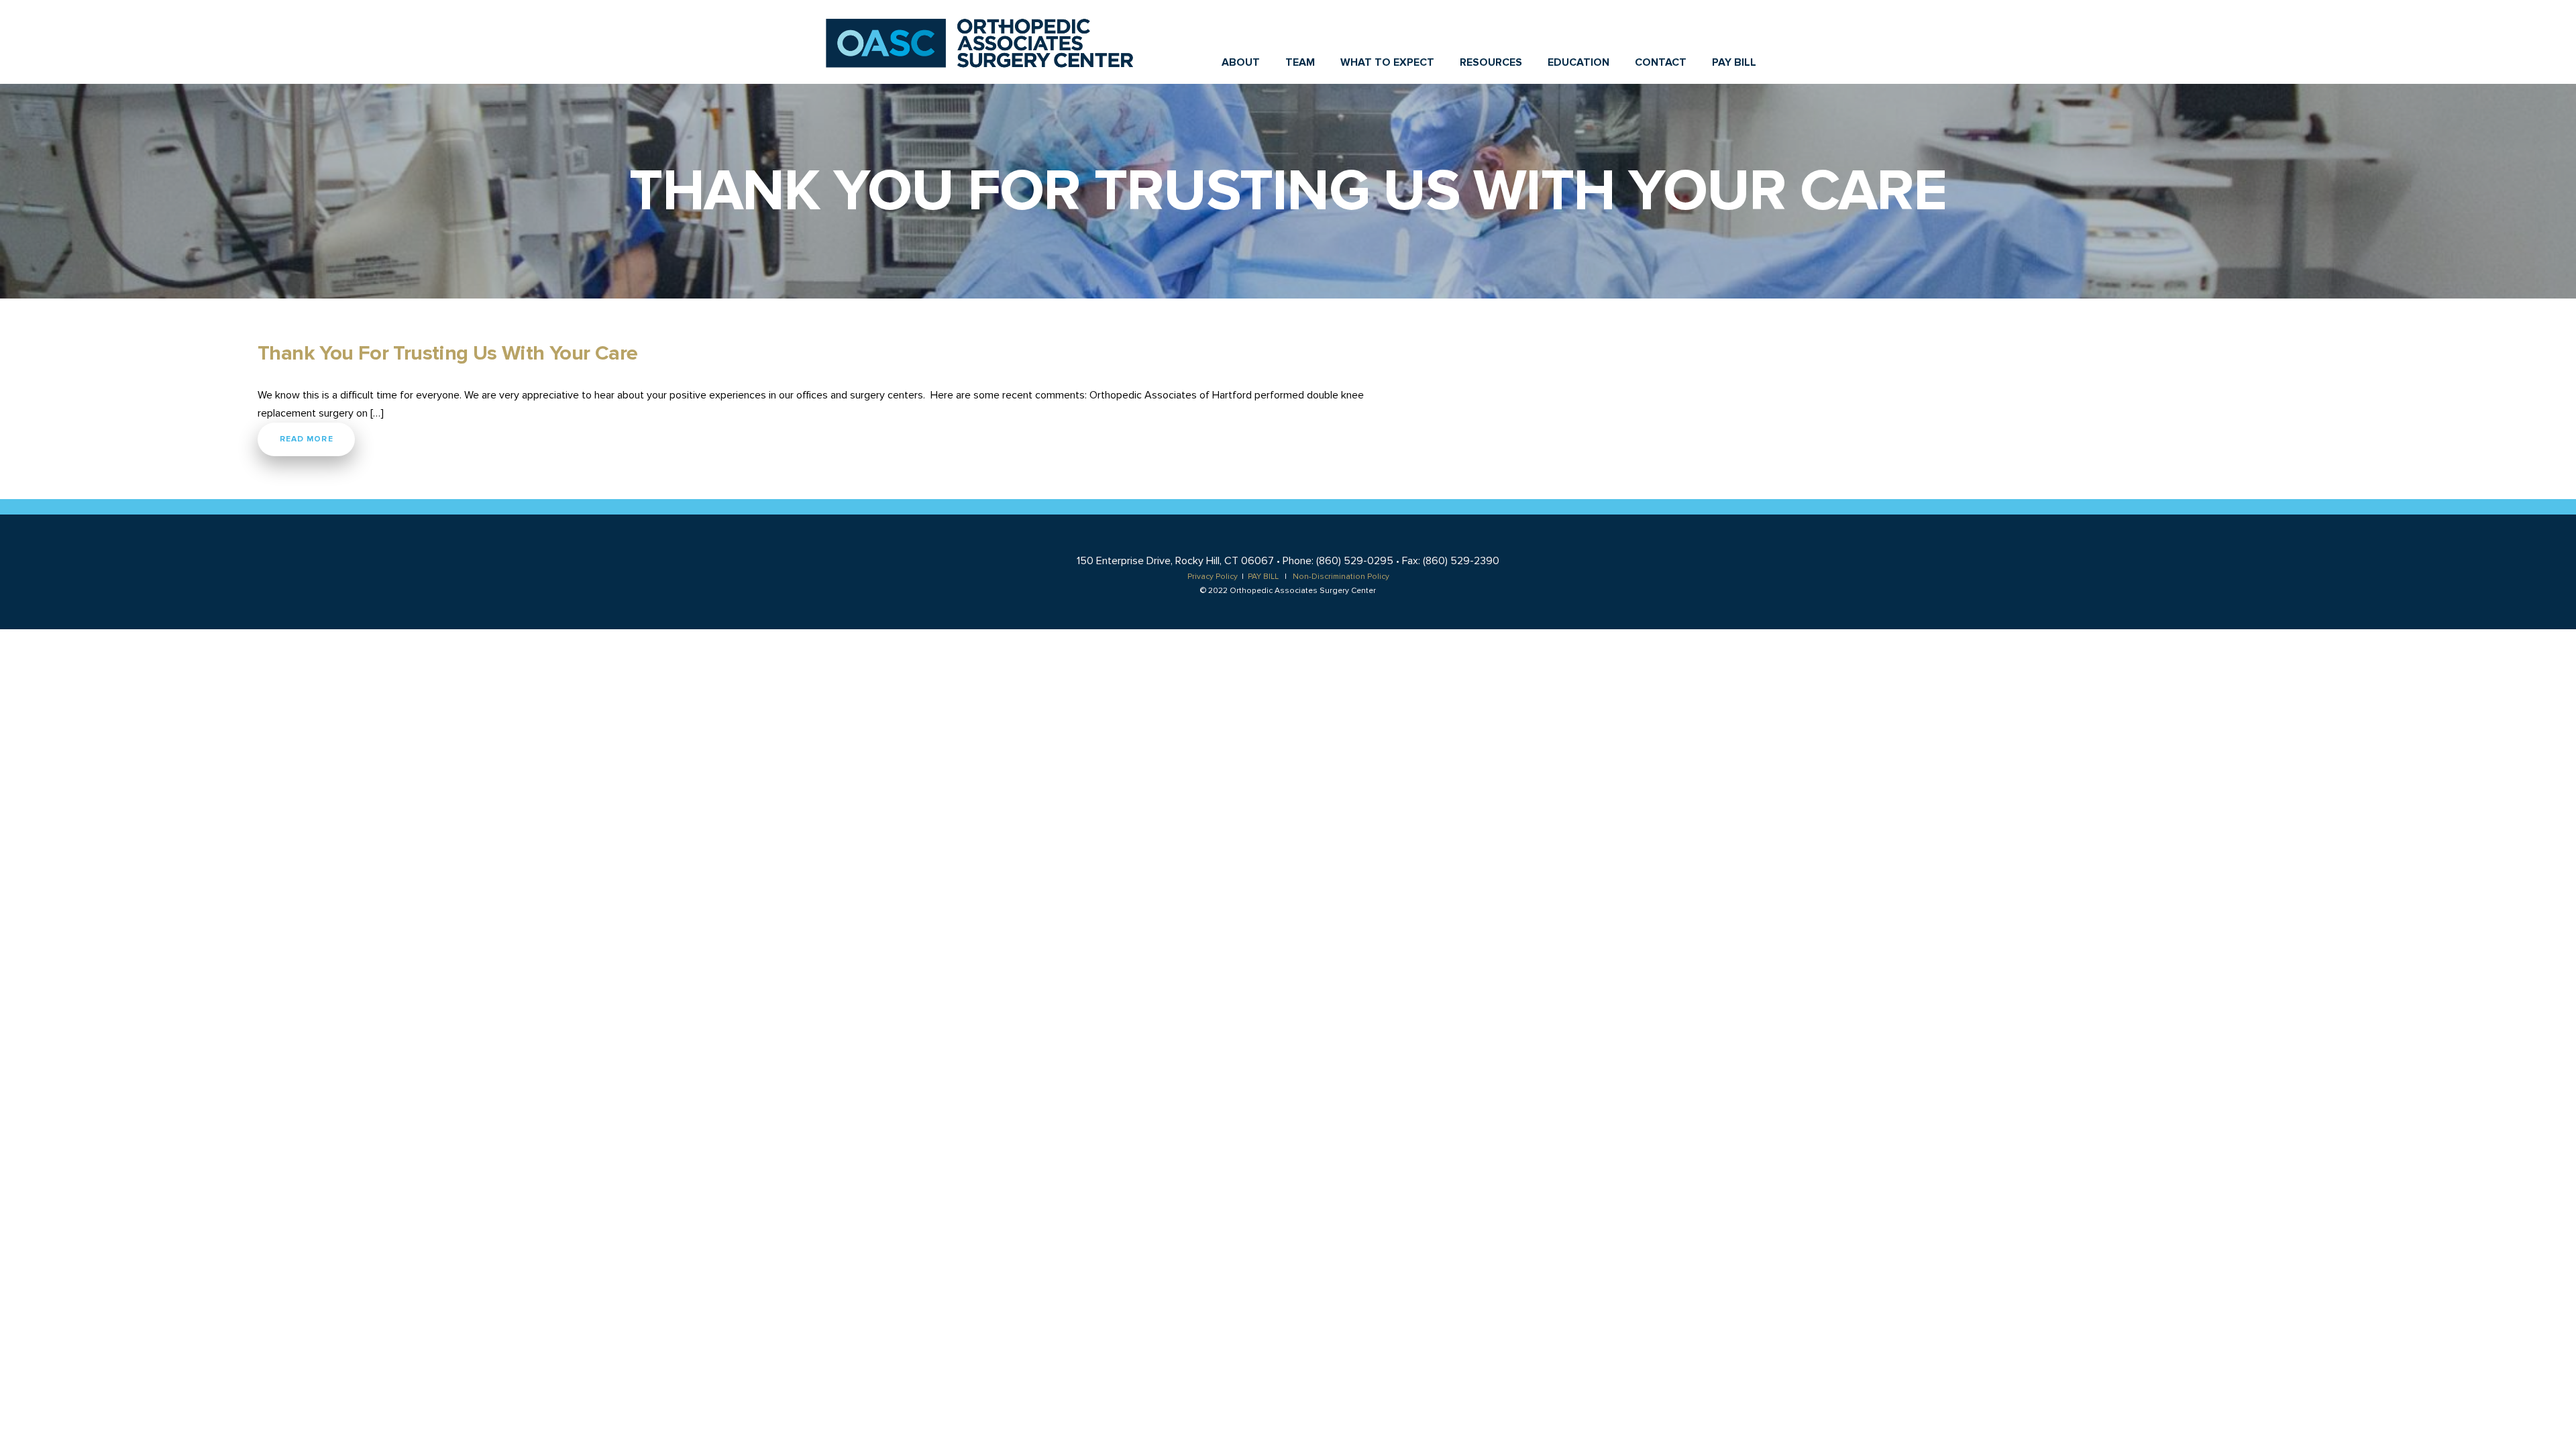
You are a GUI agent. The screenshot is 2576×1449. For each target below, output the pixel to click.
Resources (1491, 62)
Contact (1661, 62)
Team (1300, 62)
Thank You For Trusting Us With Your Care (447, 354)
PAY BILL (1263, 577)
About (1241, 62)
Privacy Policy (1213, 577)
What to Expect (1387, 62)
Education (1578, 62)
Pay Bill (1734, 62)
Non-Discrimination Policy (1341, 577)
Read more (307, 439)
